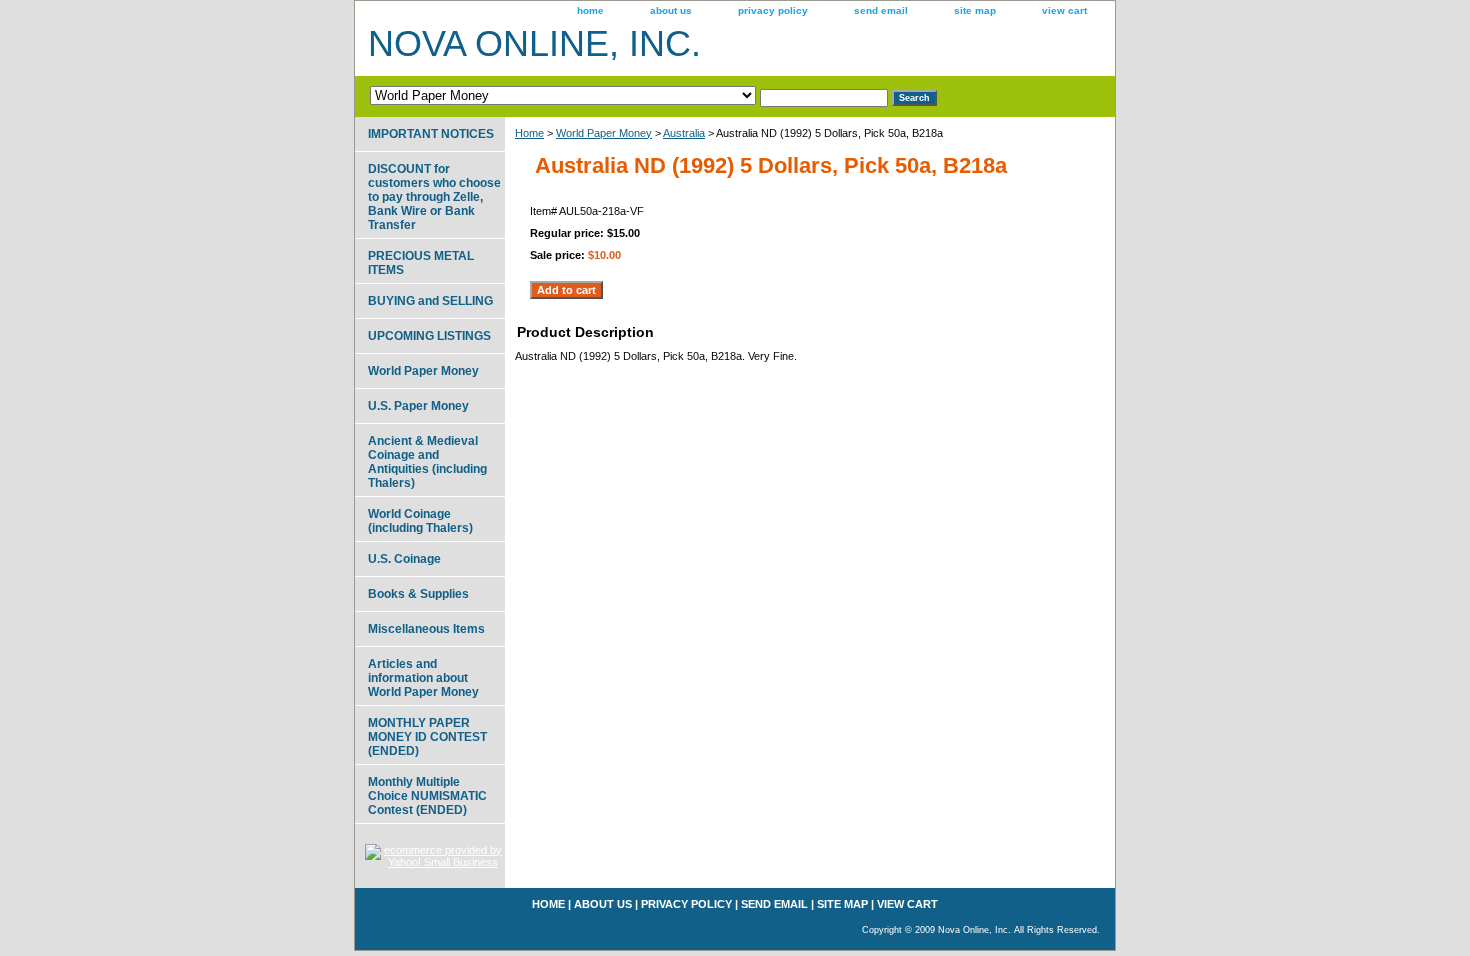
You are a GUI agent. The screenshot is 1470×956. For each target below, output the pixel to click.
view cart (1064, 10)
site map (975, 10)
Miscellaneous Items (426, 629)
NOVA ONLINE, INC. (534, 43)
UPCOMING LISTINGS (429, 336)
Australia (684, 133)
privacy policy (773, 10)
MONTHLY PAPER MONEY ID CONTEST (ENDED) (427, 737)
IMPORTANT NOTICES (431, 134)
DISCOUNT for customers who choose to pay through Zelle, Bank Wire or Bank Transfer (434, 197)
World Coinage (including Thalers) (420, 521)
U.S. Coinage (404, 559)
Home (529, 133)
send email (881, 10)
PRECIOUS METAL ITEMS (421, 263)
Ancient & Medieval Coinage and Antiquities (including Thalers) (427, 462)
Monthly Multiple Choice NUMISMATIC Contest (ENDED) (427, 796)
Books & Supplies (418, 594)
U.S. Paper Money (418, 406)
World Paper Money (604, 133)
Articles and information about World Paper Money (423, 678)
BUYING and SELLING (430, 301)
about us (671, 10)
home (590, 10)
